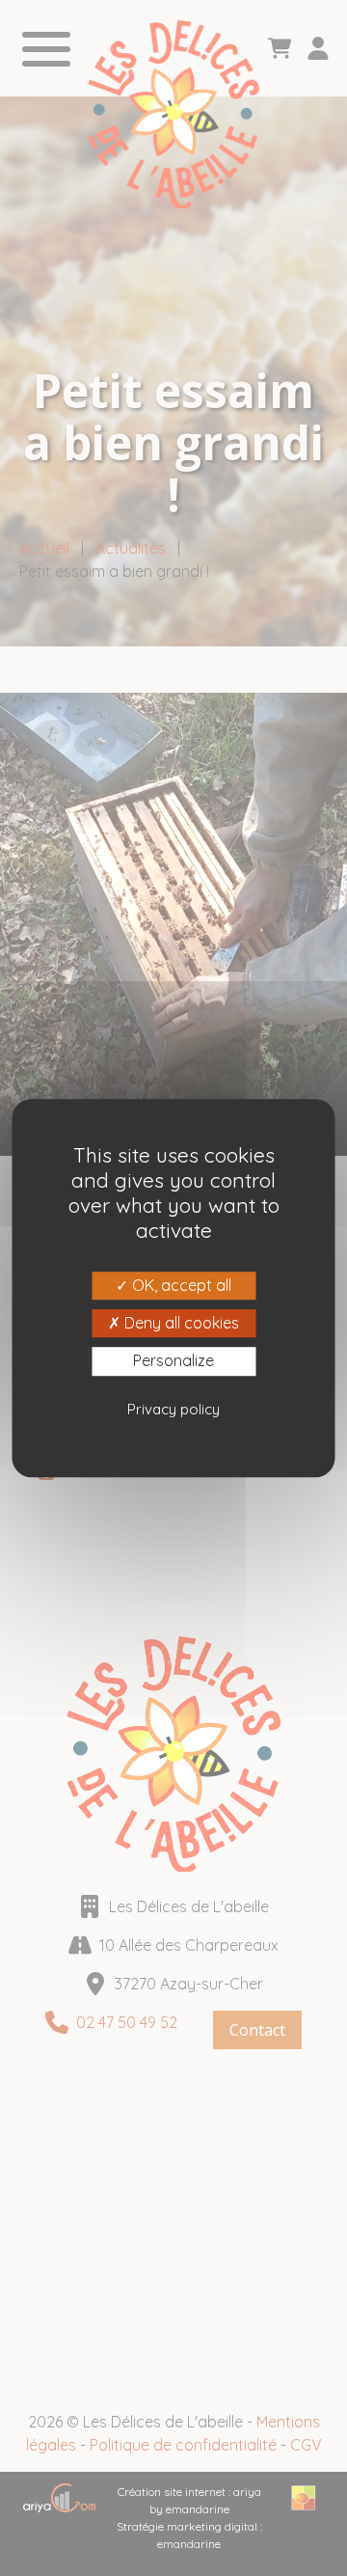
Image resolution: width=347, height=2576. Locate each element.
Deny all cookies (180, 1323)
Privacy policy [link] (173, 1409)
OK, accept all (180, 1285)
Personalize (173, 1361)
